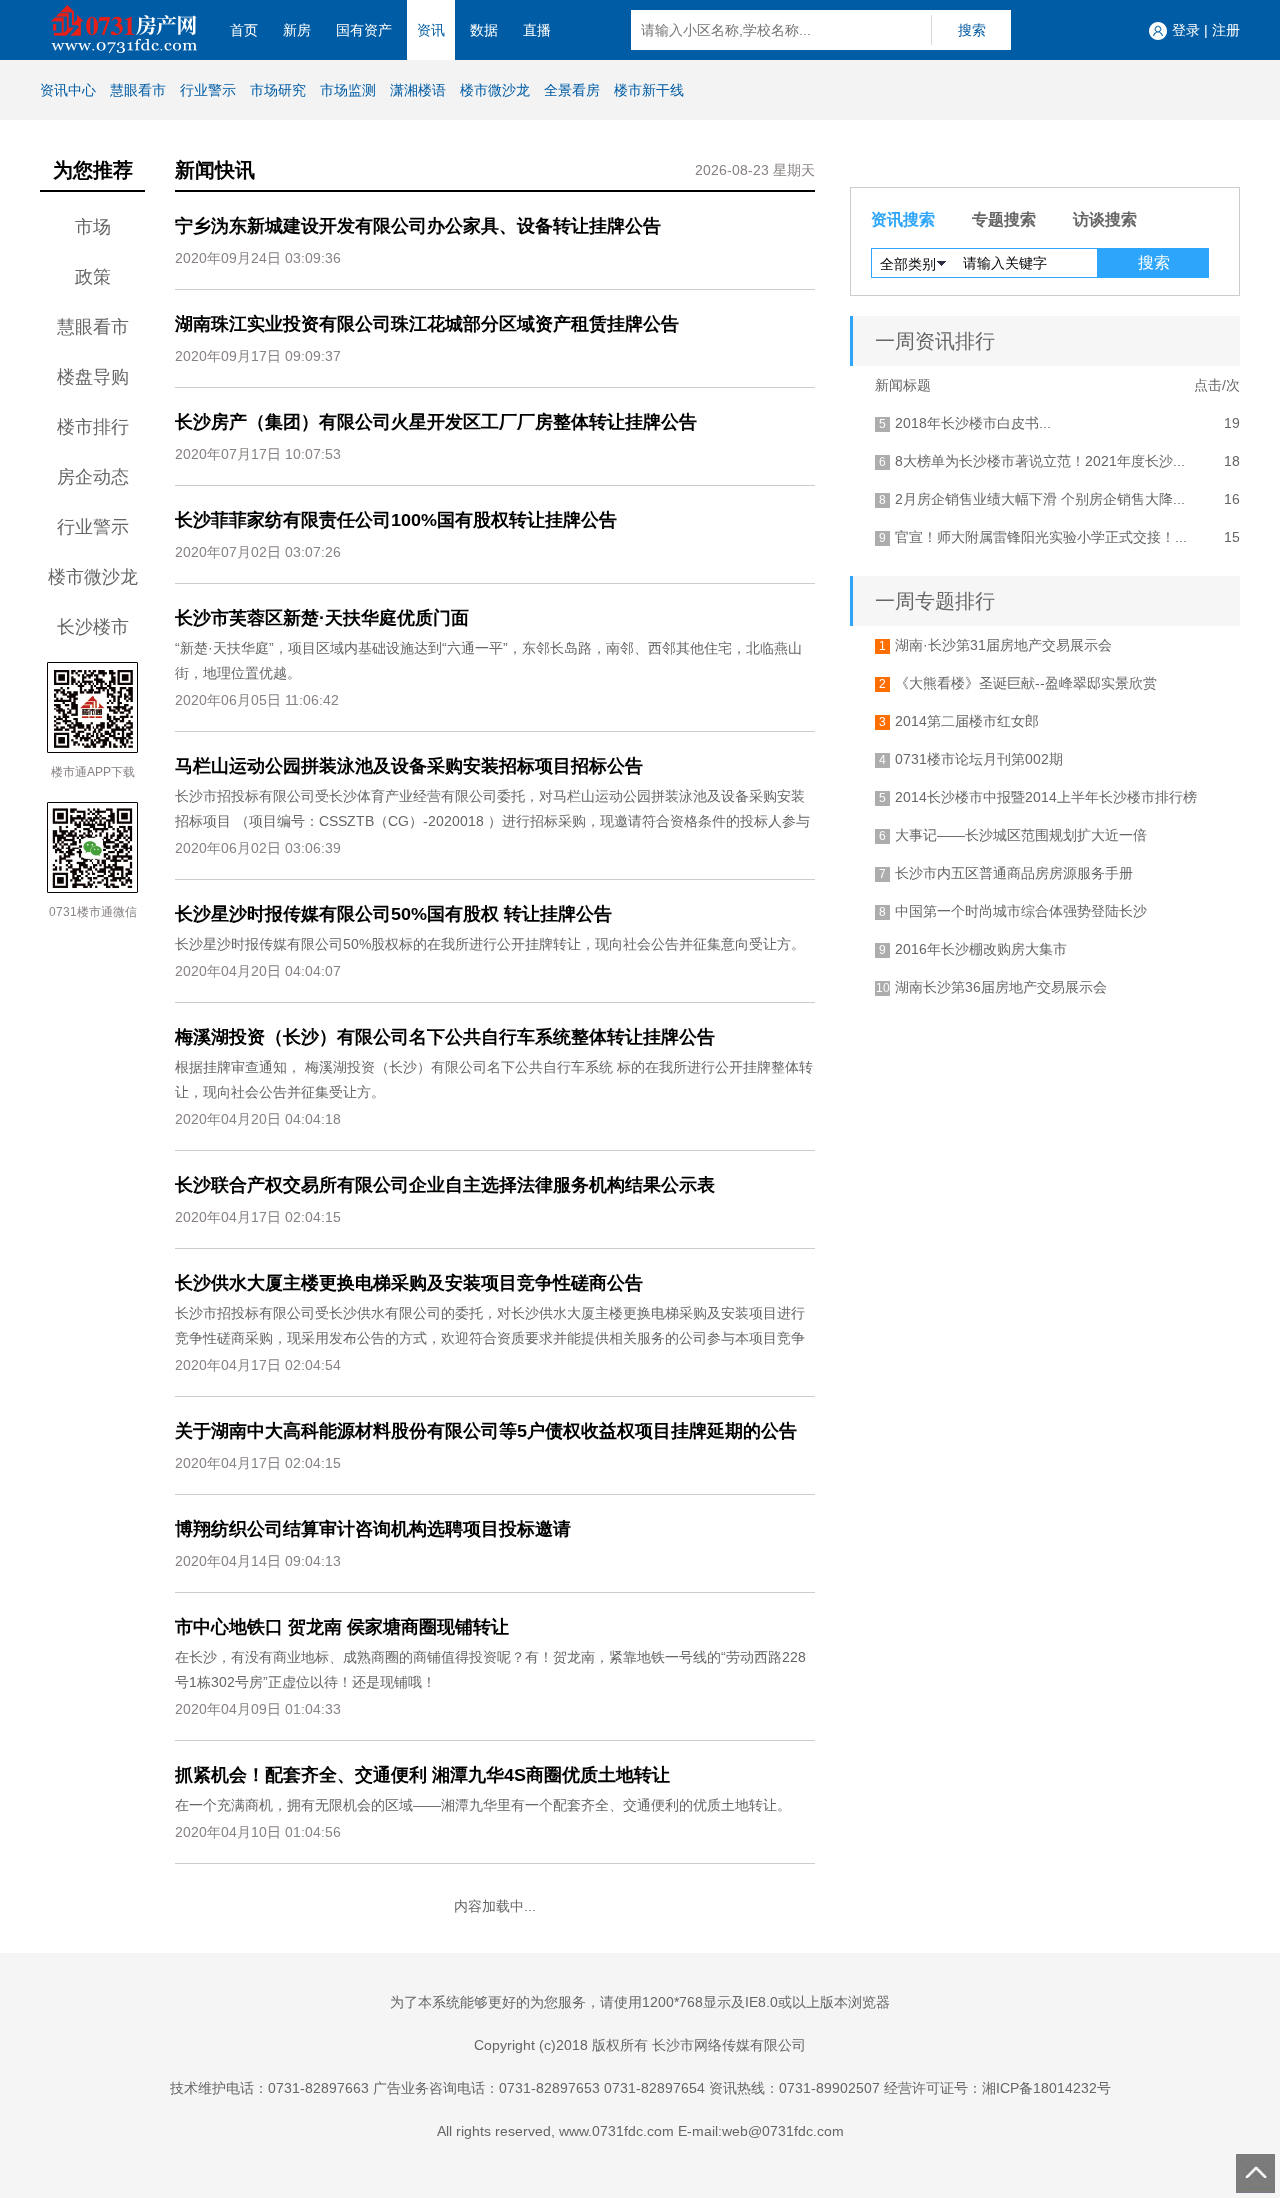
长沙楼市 (93, 627)
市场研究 (278, 90)
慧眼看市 (138, 90)
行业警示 (208, 90)
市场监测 (348, 90)
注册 (1226, 30)
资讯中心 (68, 90)
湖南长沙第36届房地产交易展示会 (1001, 987)
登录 (1186, 30)
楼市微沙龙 (93, 577)
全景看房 (572, 90)
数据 (484, 30)
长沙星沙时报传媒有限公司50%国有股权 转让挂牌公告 (393, 914)
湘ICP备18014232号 (1046, 2088)
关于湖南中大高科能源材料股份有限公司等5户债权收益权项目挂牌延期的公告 (486, 1431)
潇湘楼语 (418, 90)
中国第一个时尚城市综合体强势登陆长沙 (1021, 911)
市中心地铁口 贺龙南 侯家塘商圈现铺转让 (342, 1627)
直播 (537, 30)
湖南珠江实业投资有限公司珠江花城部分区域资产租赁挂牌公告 (427, 324)
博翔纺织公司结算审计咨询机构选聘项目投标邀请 (373, 1529)
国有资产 (364, 30)
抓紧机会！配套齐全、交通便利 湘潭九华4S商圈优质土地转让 (422, 1775)
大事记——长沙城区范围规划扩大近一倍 (1021, 835)
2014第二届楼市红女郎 (967, 721)
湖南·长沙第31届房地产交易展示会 (1003, 645)
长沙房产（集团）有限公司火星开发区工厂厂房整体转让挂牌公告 (436, 422)
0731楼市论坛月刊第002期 (979, 759)
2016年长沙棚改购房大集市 (981, 949)
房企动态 (93, 477)
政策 (93, 277)
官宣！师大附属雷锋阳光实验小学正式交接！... (1041, 537)
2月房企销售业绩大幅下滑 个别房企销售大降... (1040, 499)
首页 (244, 30)
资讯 (431, 30)
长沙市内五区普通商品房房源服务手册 (1014, 873)
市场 (93, 227)
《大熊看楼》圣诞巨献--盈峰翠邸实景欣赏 (1026, 683)
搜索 (972, 30)
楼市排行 (93, 427)
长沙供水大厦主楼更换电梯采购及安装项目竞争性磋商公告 (409, 1283)
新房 (297, 30)
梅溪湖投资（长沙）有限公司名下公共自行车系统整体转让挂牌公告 (445, 1037)
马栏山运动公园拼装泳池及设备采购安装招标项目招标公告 (409, 766)
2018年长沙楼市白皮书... (973, 423)
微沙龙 (495, 90)
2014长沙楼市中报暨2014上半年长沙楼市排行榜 (1046, 797)
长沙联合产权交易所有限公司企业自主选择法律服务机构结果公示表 (445, 1185)
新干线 (649, 90)
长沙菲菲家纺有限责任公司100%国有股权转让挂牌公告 (396, 520)
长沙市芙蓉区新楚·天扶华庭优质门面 (322, 618)
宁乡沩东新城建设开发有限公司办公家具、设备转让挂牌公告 (418, 226)
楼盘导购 (93, 377)
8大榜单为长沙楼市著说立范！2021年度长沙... (1040, 461)
